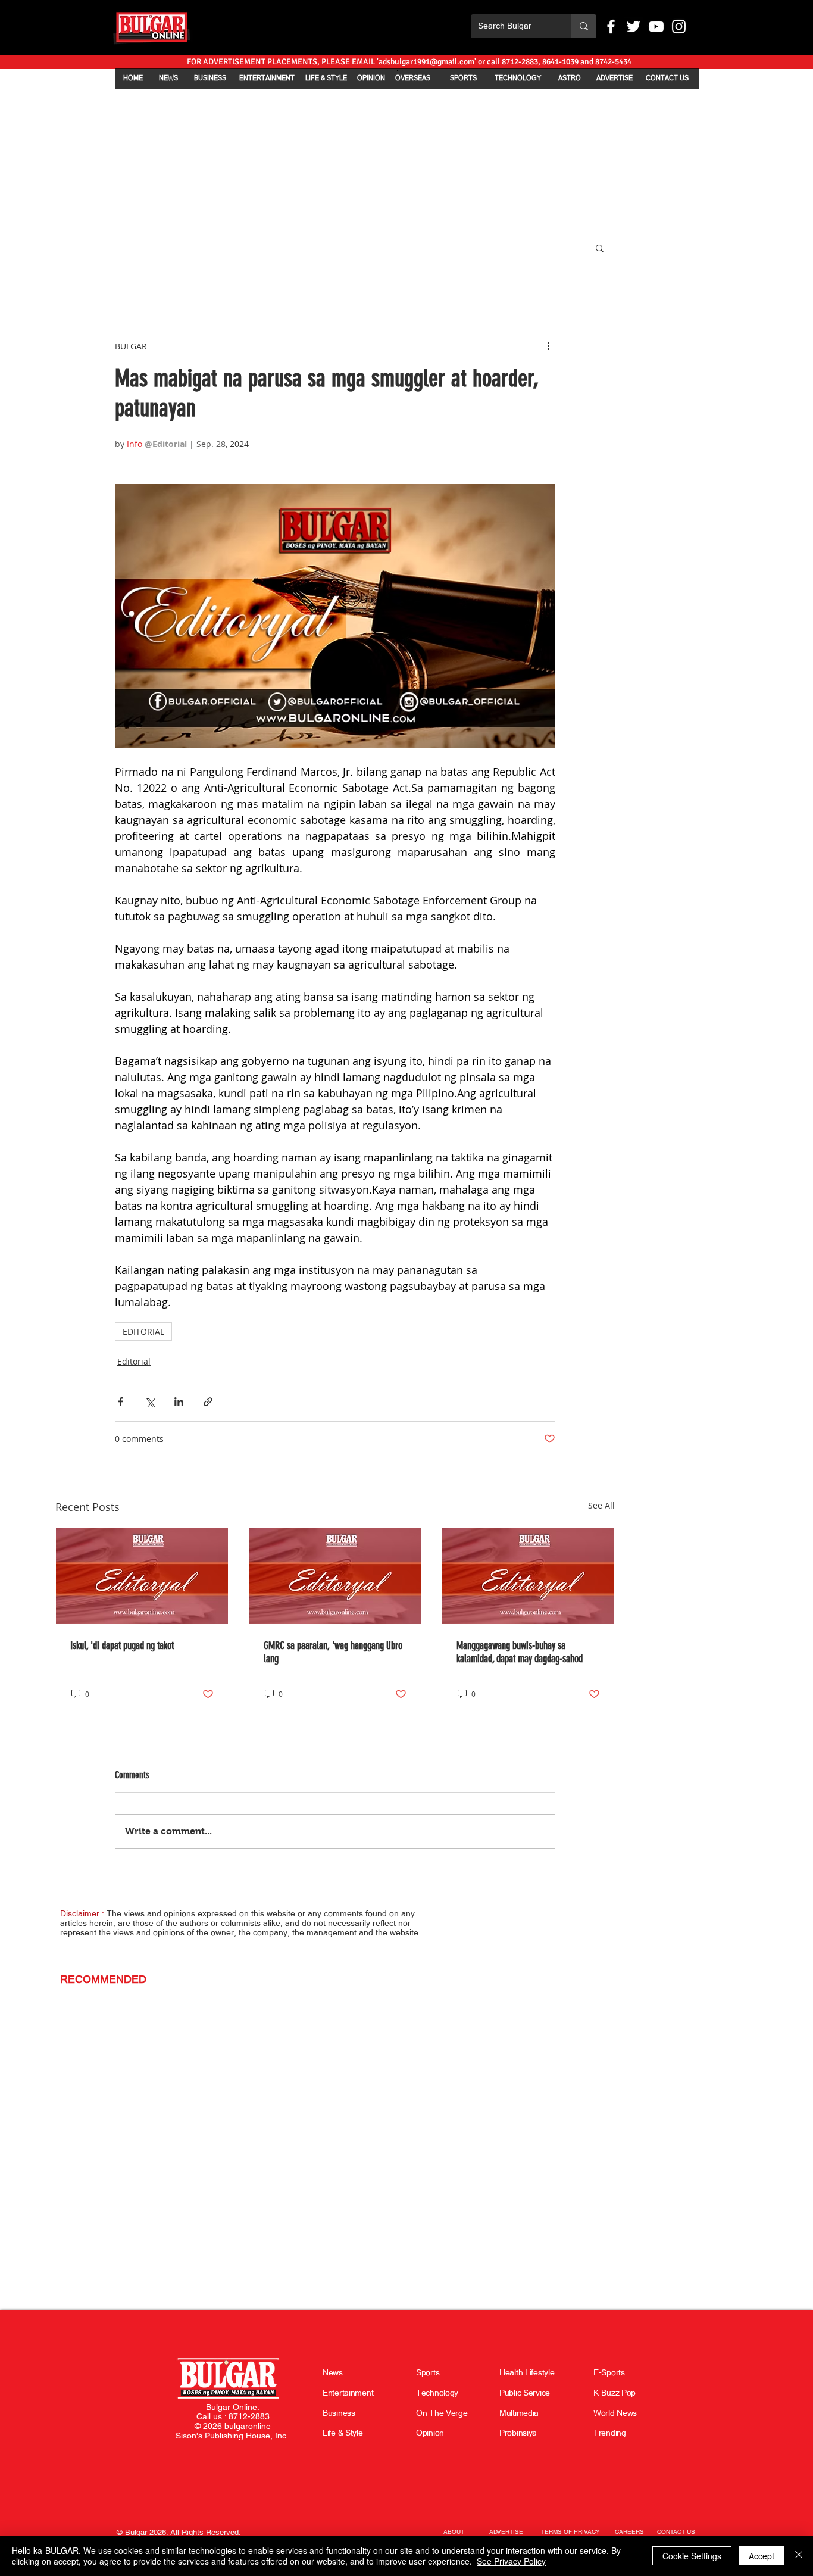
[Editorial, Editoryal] (142, 1576)
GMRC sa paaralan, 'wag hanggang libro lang (333, 1652)
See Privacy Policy (511, 2561)
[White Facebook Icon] (611, 26)
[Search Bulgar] (584, 26)
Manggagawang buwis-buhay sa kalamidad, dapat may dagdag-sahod (520, 1652)
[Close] (799, 2556)
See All (601, 1505)
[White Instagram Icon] (679, 26)
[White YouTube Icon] (656, 26)
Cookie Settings (692, 2556)
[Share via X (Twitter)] (150, 1402)
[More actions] (548, 346)
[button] (600, 248)
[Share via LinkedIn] (179, 1402)
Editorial (134, 1361)
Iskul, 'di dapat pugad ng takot (122, 1645)
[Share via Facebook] (121, 1402)
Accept (762, 2556)
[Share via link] (208, 1402)
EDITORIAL (143, 1331)
